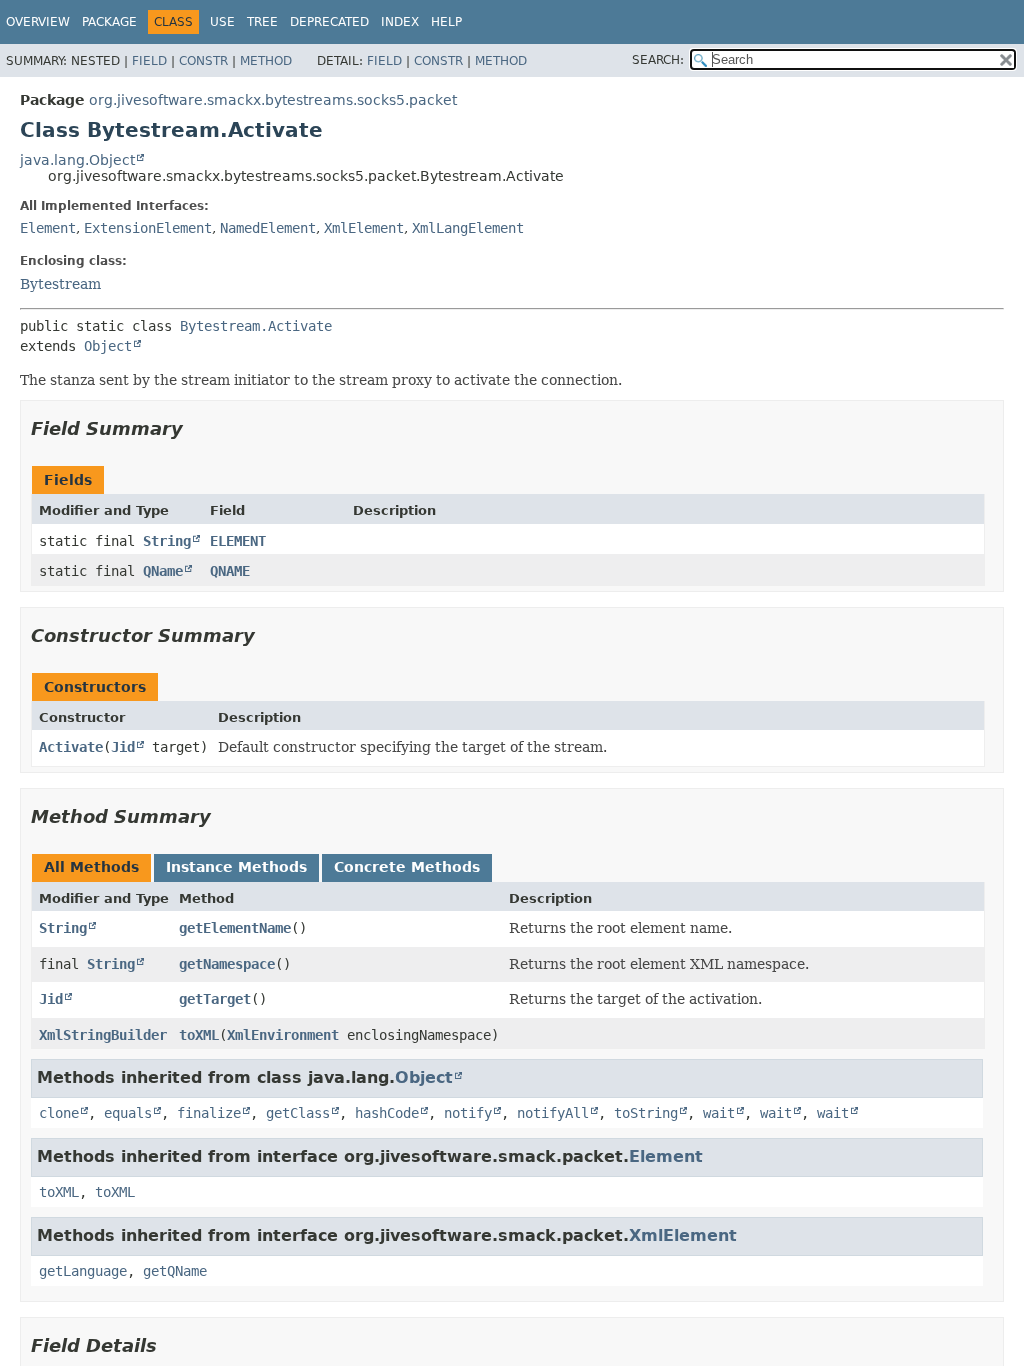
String (167, 541)
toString (646, 1113)
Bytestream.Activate (256, 326)
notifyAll (553, 1113)
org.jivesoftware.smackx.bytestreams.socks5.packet (273, 100)
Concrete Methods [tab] (407, 867)
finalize (209, 1113)
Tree (262, 22)
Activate (71, 747)
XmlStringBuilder (103, 1035)
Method (266, 61)
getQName (175, 1271)
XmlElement (364, 228)
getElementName (235, 928)
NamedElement (268, 228)
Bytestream (60, 284)
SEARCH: (658, 60)
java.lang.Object (77, 160)
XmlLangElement (468, 228)
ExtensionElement (148, 228)
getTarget (215, 999)
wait (719, 1113)
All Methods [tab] (91, 867)
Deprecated (329, 22)
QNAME (230, 571)
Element (48, 228)
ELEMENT (238, 541)
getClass (298, 1113)
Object (108, 346)
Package (109, 22)
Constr (203, 61)
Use (222, 22)
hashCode (387, 1113)
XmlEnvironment (283, 1035)
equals (128, 1113)
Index (400, 22)
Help (446, 22)
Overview (38, 22)
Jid (123, 747)
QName (163, 571)
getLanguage (83, 1271)
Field (149, 61)
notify (468, 1113)
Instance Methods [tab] (236, 867)
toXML (199, 1035)
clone (59, 1113)
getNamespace (227, 964)
